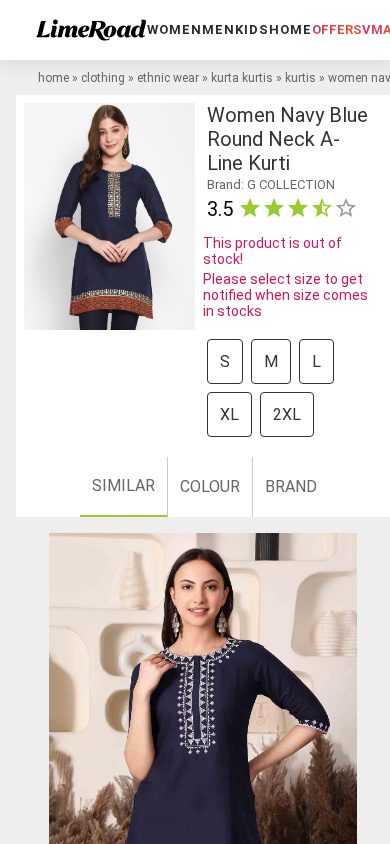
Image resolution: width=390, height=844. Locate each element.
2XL (287, 414)
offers (337, 29)
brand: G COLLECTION (271, 184)
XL (229, 414)
